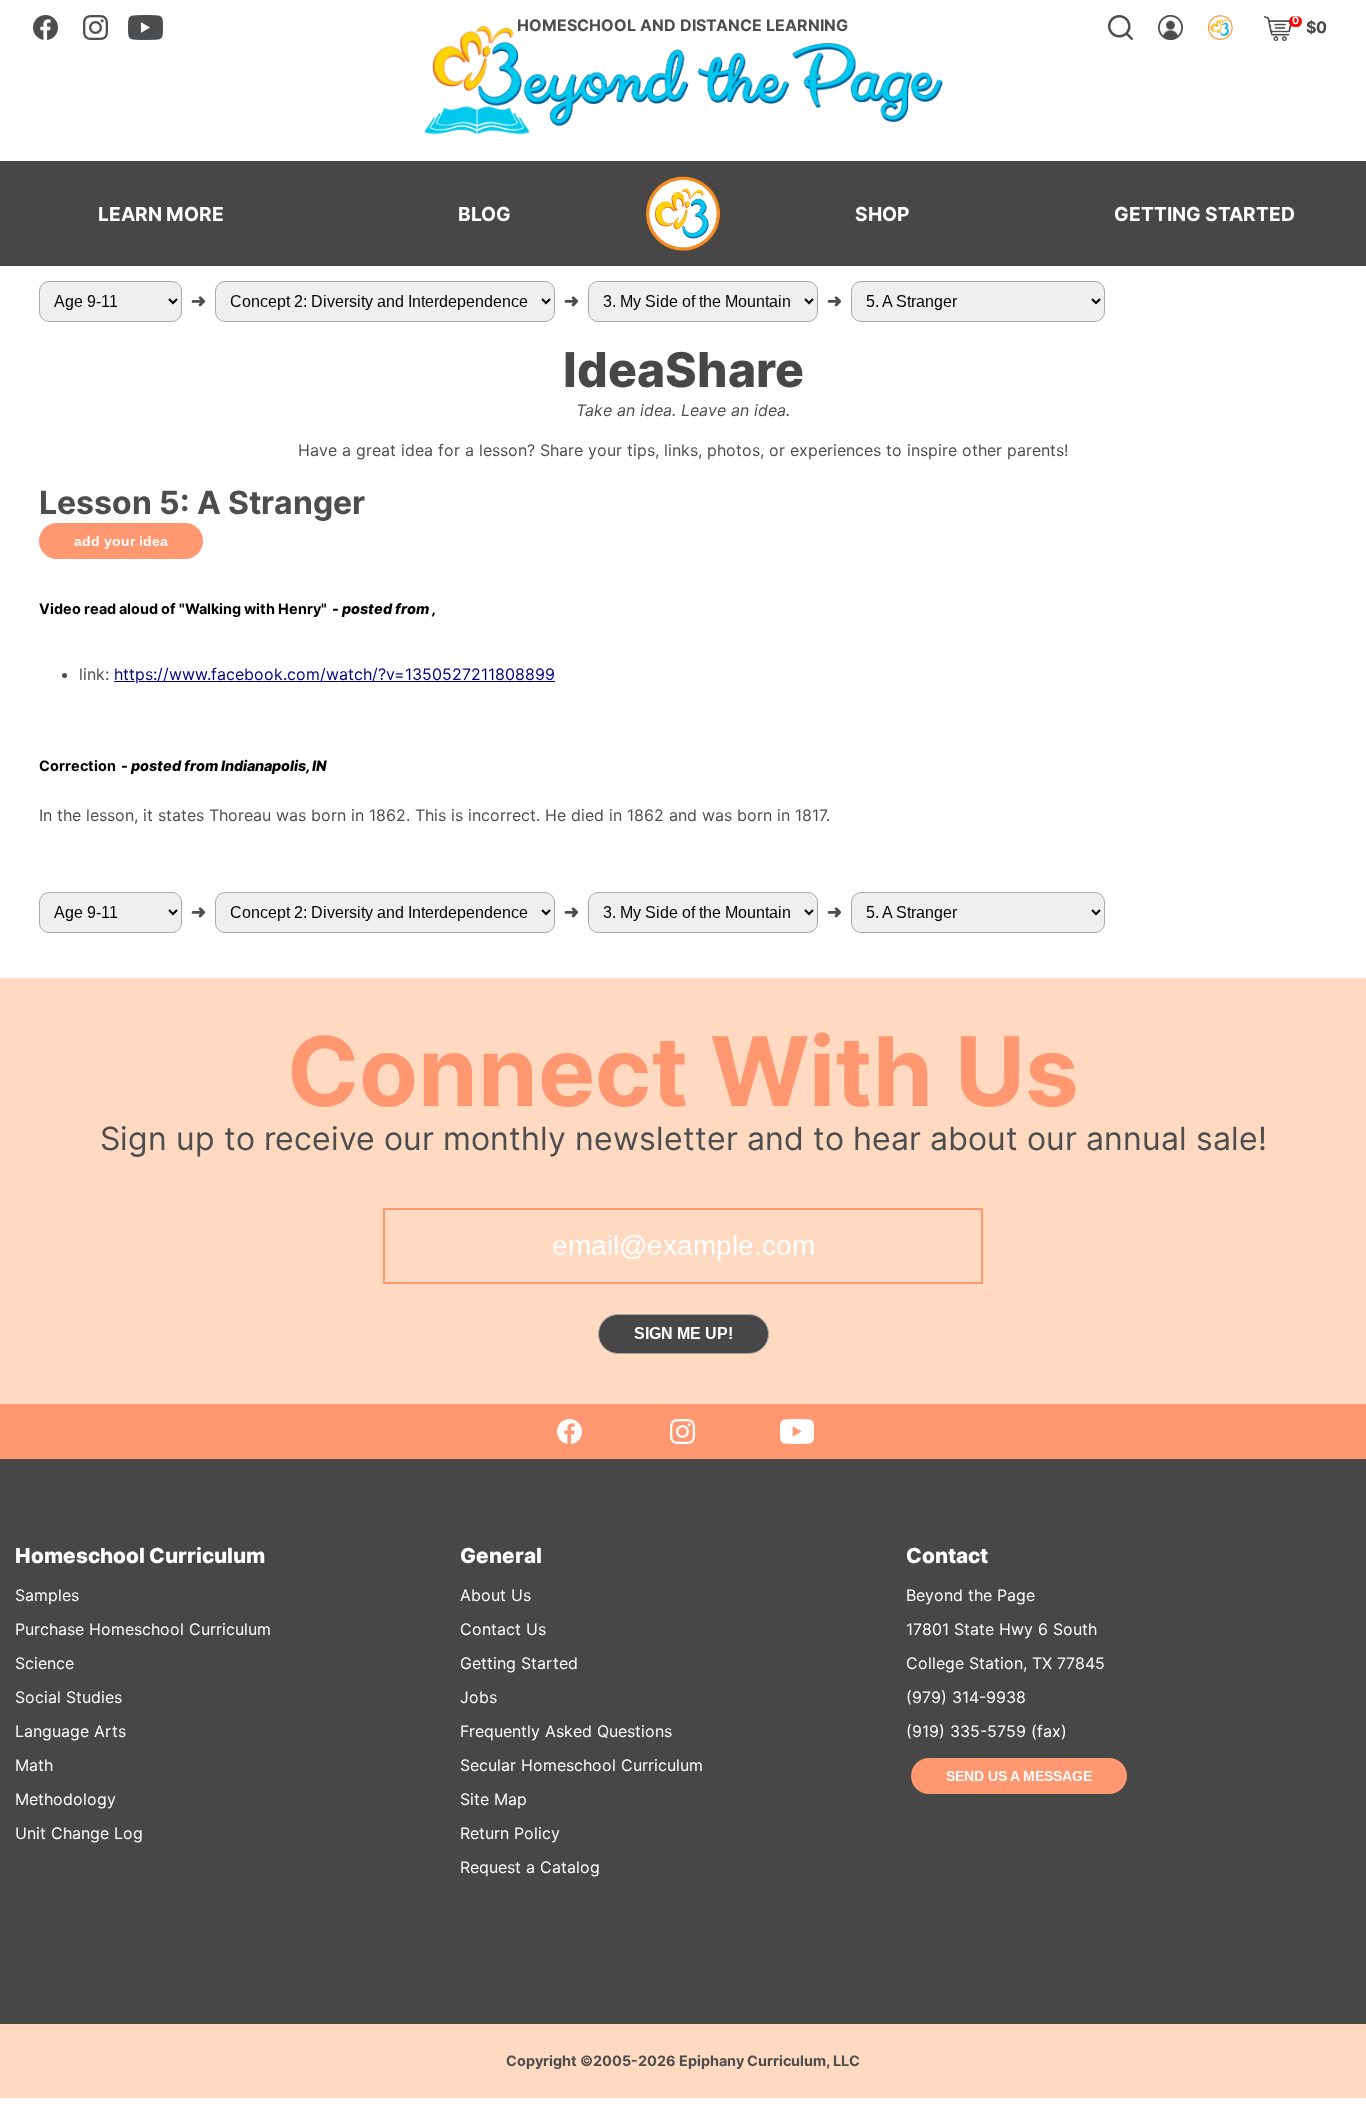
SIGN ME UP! (683, 1333)
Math (34, 1765)
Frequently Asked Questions (566, 1731)
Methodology (65, 1799)
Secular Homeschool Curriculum (581, 1765)
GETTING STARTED (1204, 214)
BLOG (484, 214)
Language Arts (70, 1731)
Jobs (478, 1697)
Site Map (493, 1799)
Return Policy (510, 1833)
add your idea (121, 541)
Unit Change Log (79, 1833)
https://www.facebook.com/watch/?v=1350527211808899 (334, 674)
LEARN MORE (161, 214)
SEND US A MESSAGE (1019, 1776)
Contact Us (503, 1629)
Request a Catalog (530, 1867)
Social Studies (68, 1697)
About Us (495, 1595)
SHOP (882, 214)
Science (44, 1663)
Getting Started (519, 1663)
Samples (47, 1595)
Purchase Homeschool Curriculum (143, 1629)
